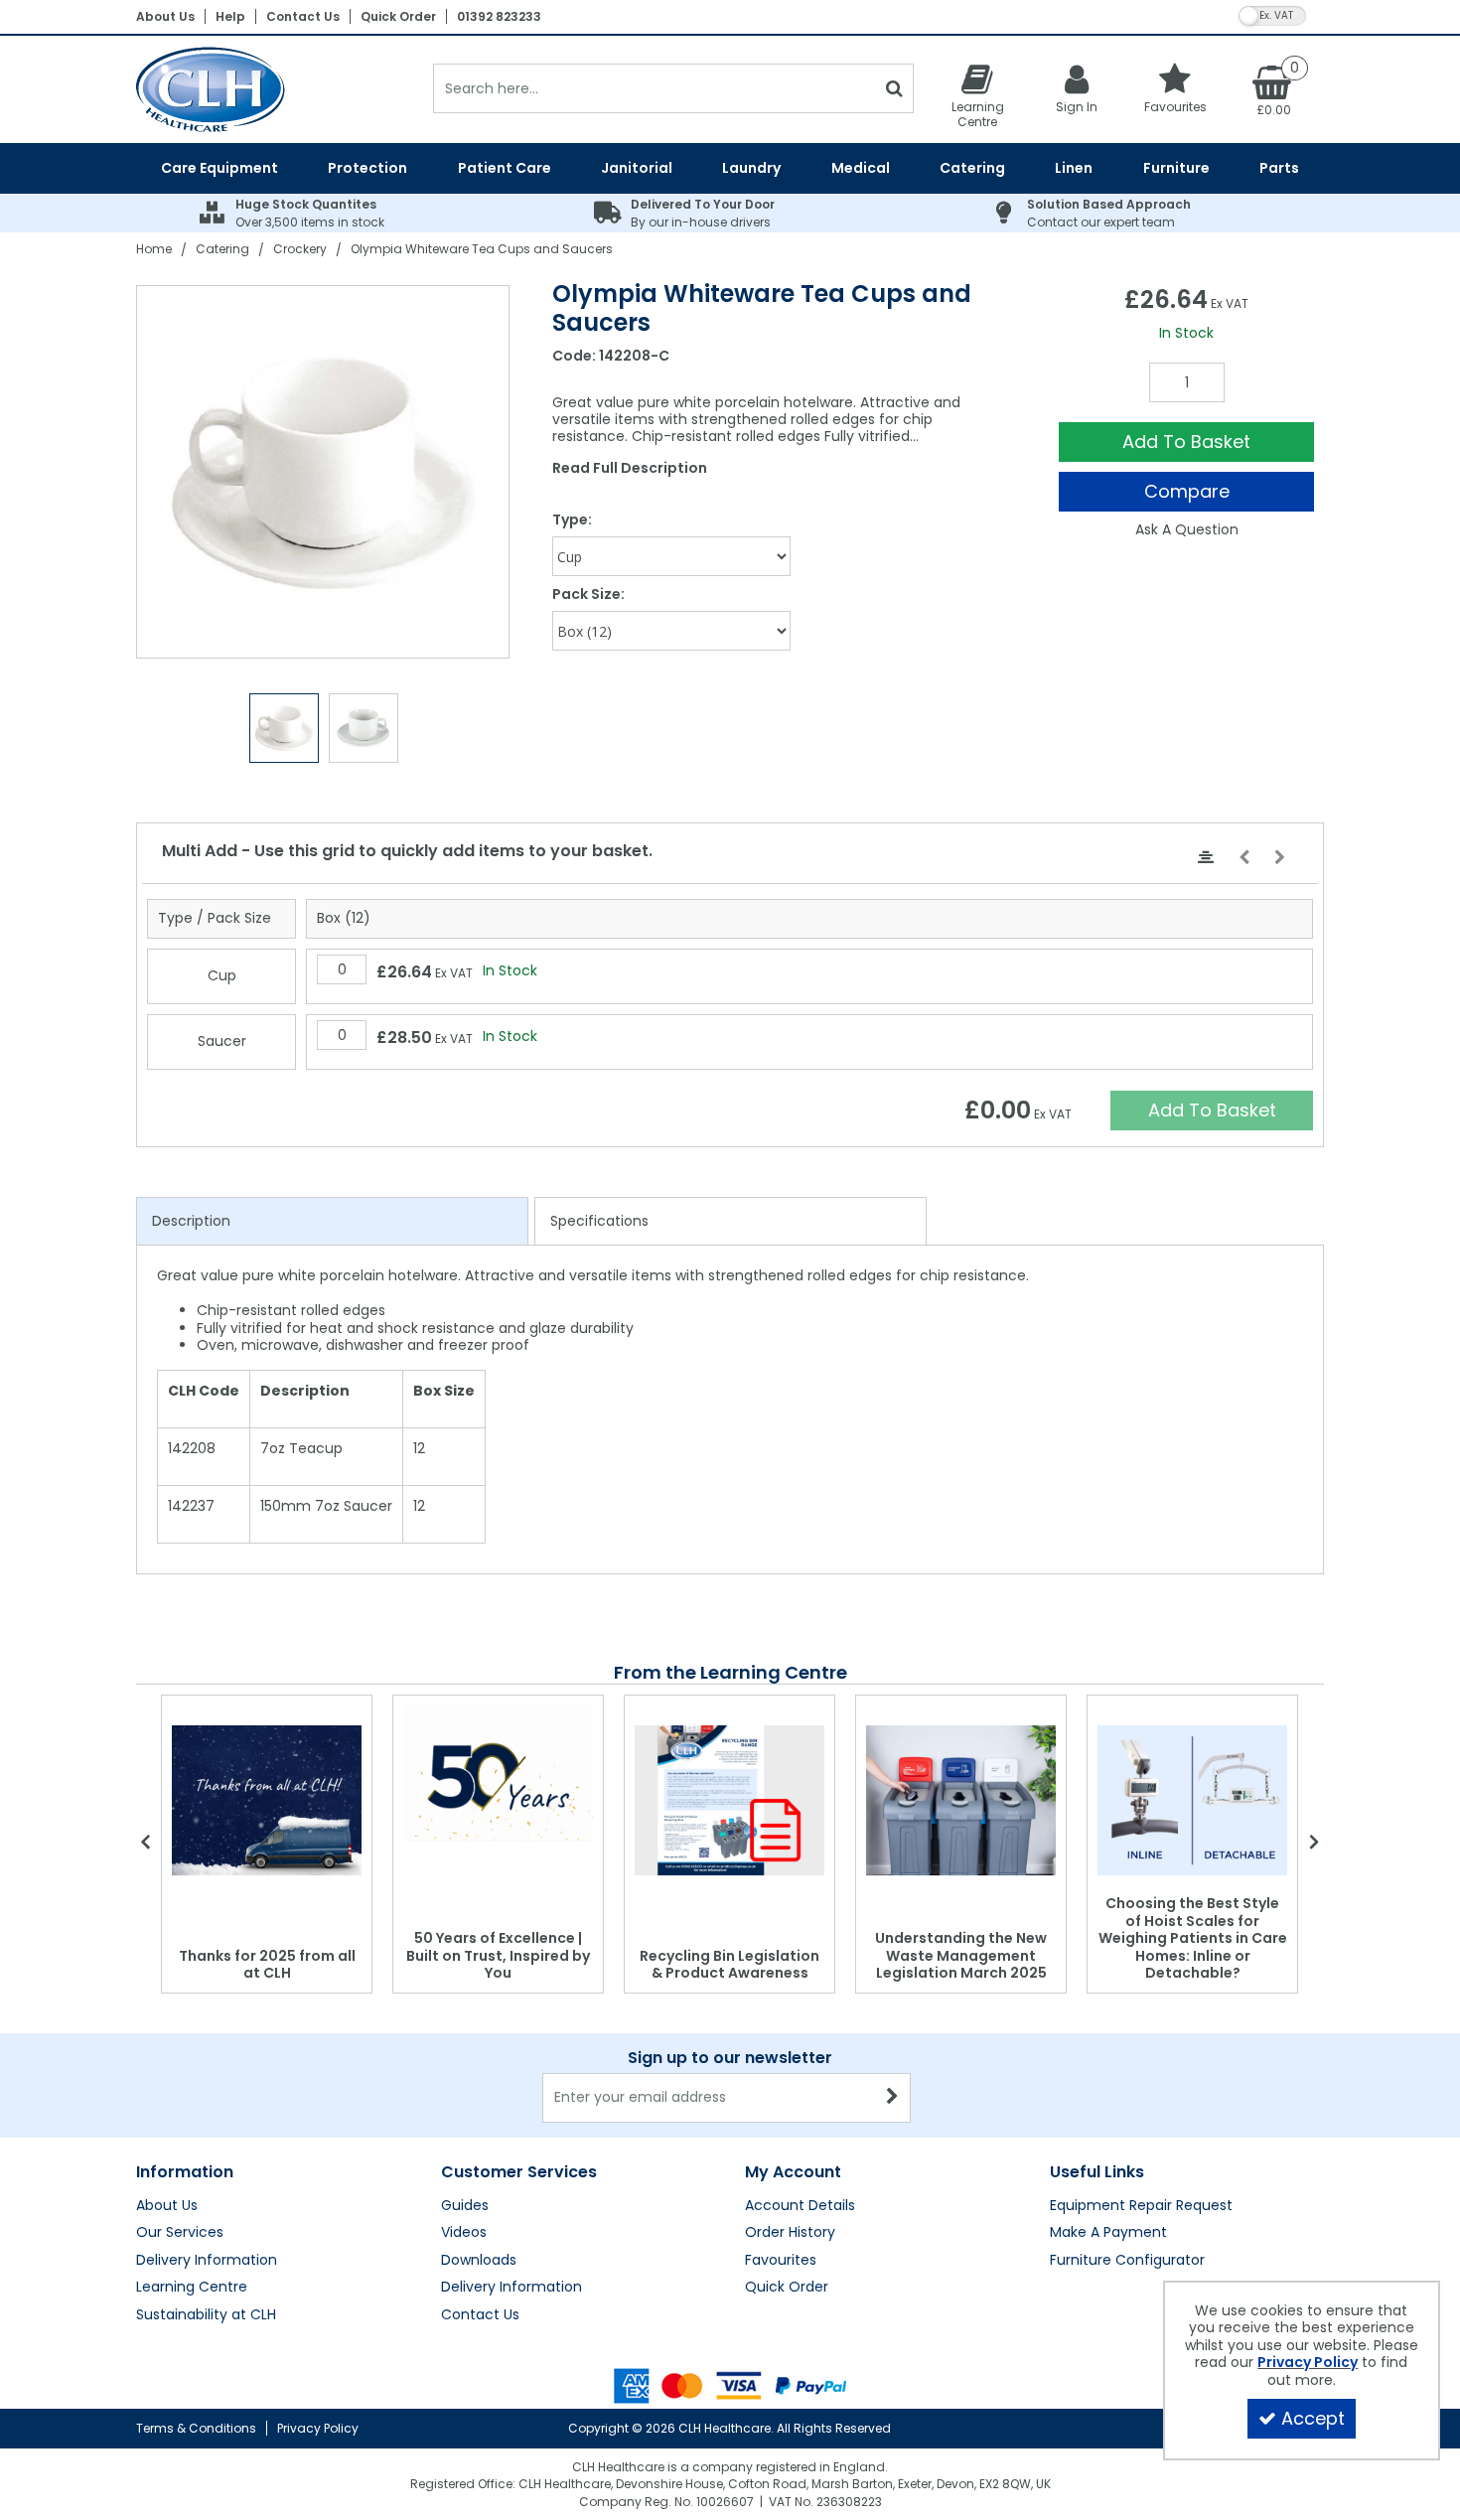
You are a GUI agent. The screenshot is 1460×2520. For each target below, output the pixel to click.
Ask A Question (1187, 529)
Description (191, 1221)
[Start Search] (894, 88)
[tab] (332, 1222)
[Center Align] (1206, 858)
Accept (1313, 2418)
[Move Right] (1280, 858)
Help (230, 16)
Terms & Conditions (196, 2428)
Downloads (479, 2261)
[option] (324, 472)
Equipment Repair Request (1141, 2206)
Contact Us (303, 16)
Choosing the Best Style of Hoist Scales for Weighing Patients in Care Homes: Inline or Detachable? (1193, 1938)
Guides (465, 2206)
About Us (165, 16)
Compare (1187, 491)
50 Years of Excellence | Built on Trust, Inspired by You (498, 1955)
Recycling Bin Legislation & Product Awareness (730, 1965)
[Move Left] (1244, 858)
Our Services (180, 2233)
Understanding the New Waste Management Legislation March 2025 (961, 1955)
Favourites (781, 2261)
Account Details (800, 2206)
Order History (790, 2233)
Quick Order (398, 16)
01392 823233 (499, 16)
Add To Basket (1186, 442)
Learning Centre (192, 2288)
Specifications (599, 1221)
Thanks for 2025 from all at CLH (267, 1965)
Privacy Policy (318, 2428)
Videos (464, 2233)
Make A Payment (1108, 2233)
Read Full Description (630, 468)
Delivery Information (207, 2261)
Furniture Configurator (1127, 2261)
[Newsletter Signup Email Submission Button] (893, 2098)
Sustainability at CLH (206, 2315)
